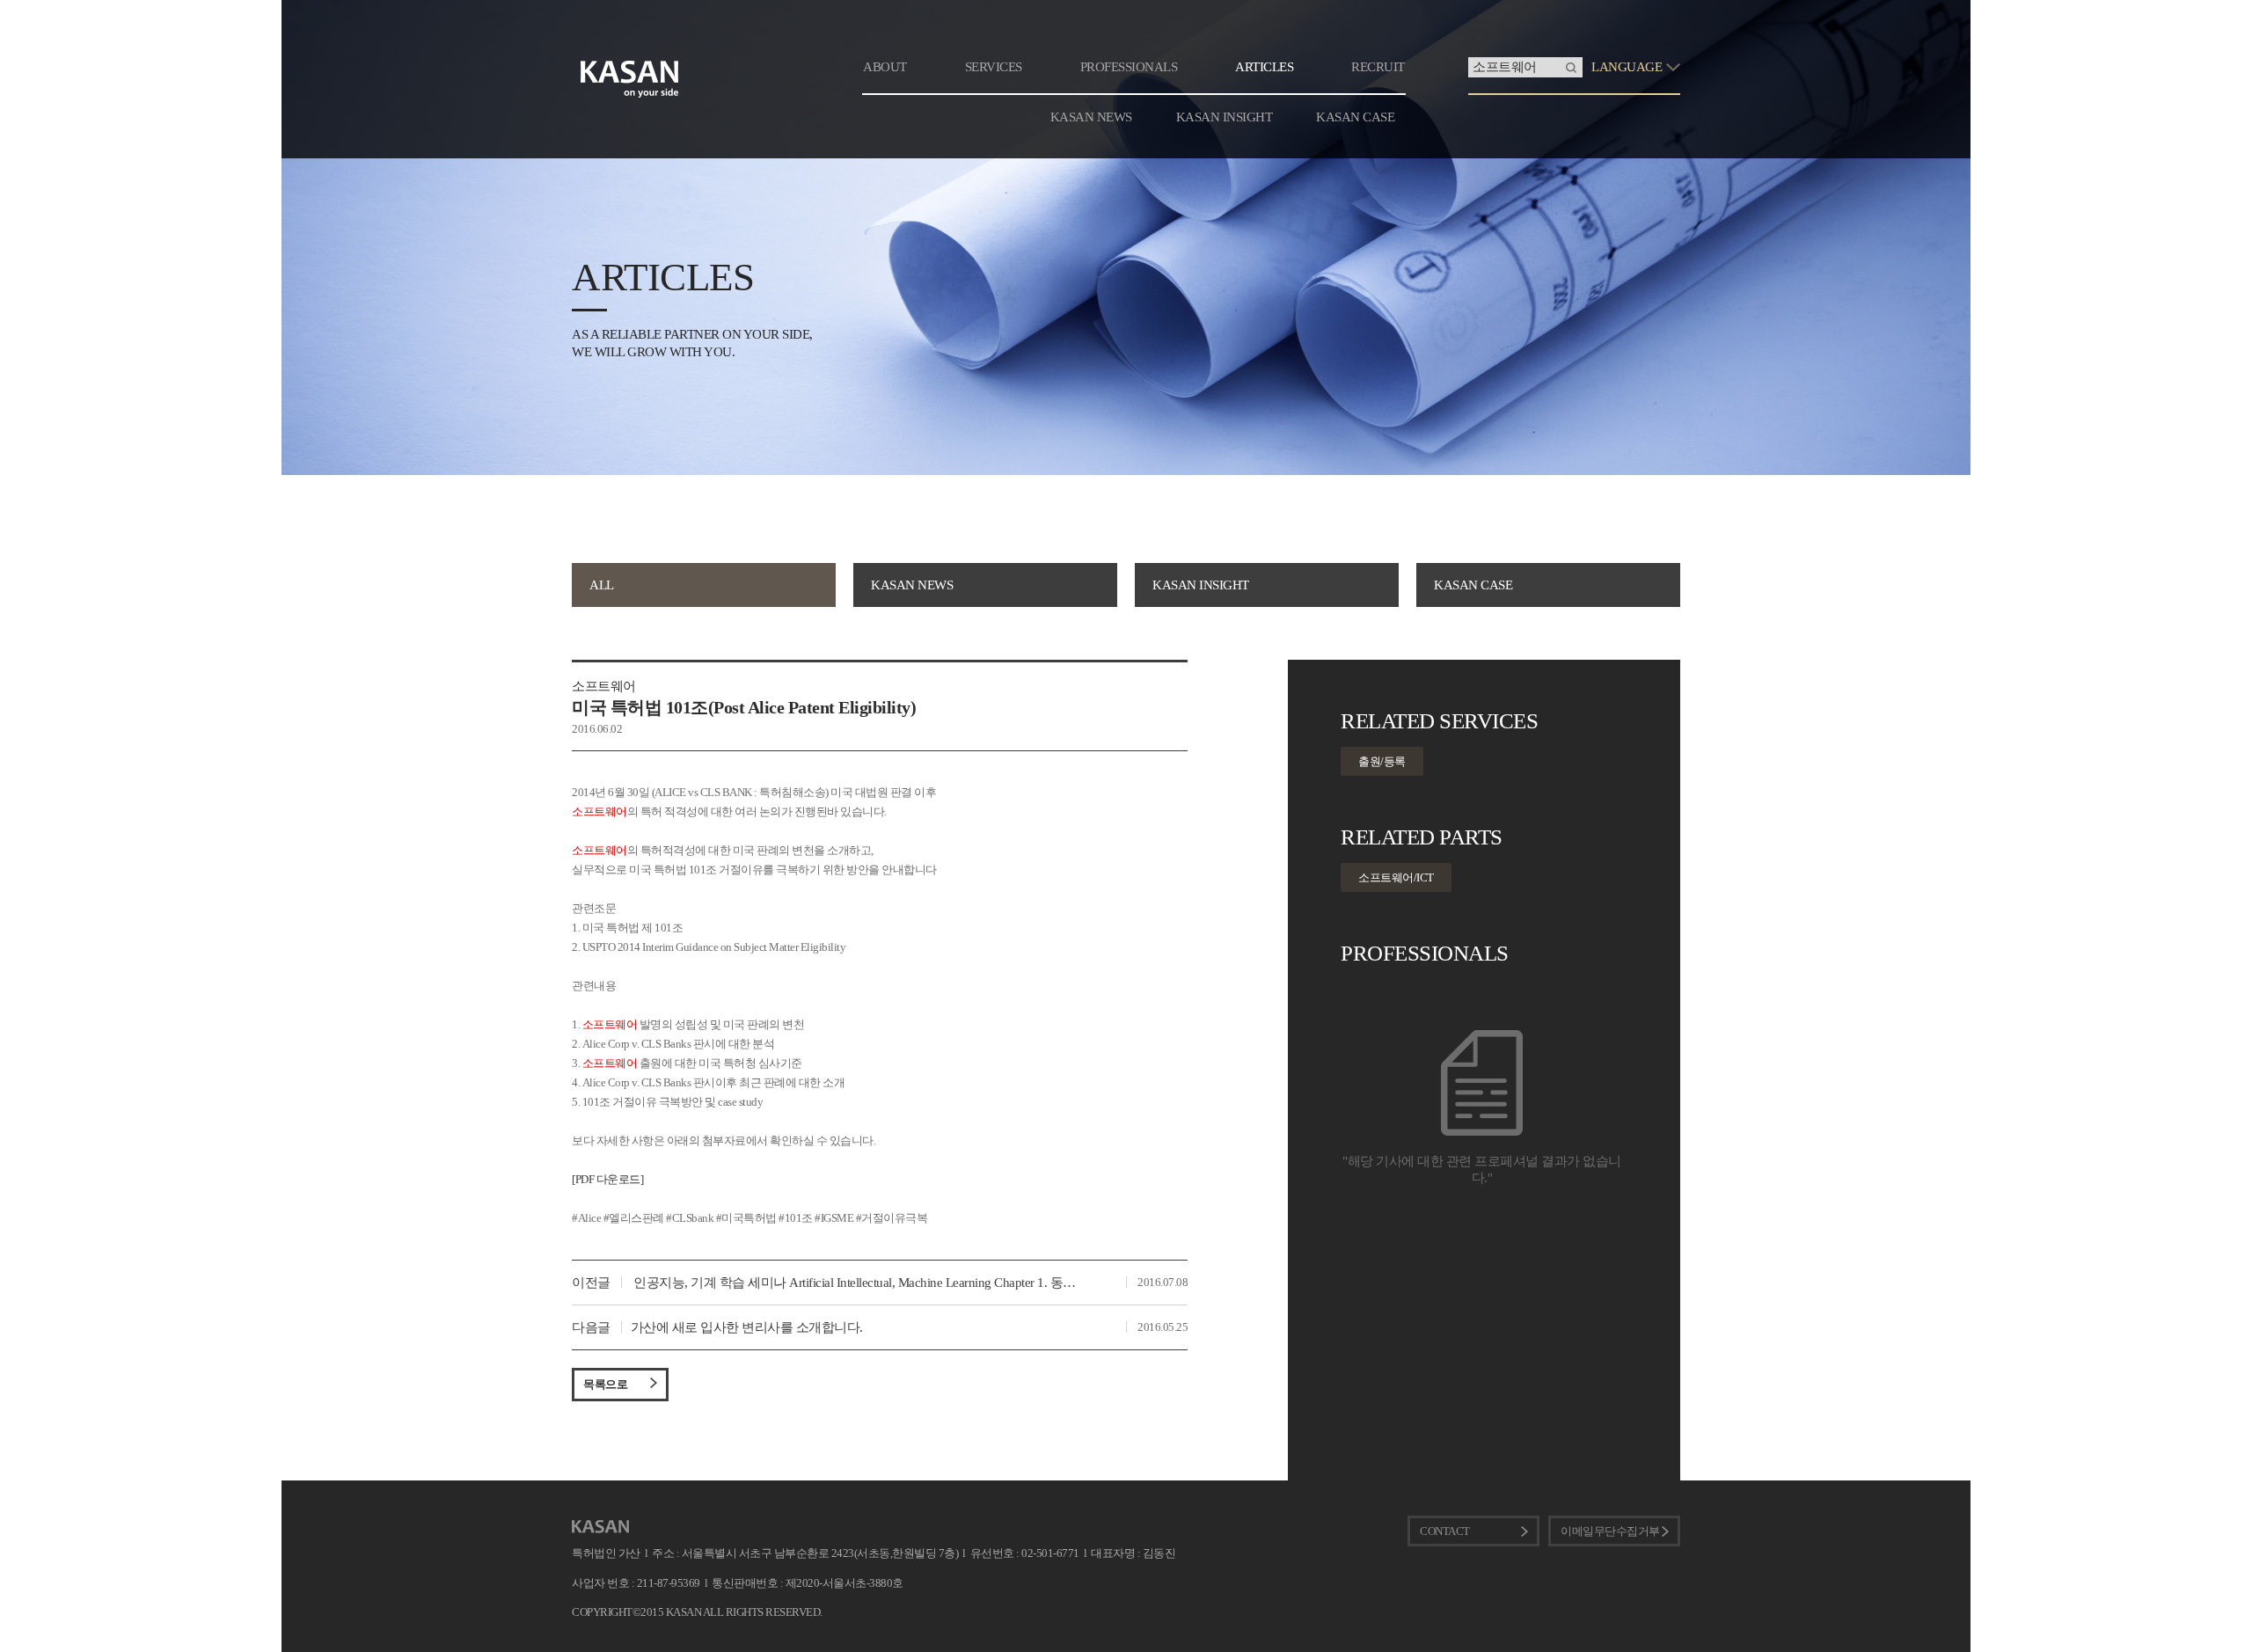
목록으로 (605, 1384)
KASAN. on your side (630, 79)
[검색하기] (1571, 67)
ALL (602, 585)
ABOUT (885, 67)
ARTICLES (1264, 67)
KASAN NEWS (1091, 117)
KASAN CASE (1355, 117)
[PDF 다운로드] (607, 1179)
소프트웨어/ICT (1396, 877)
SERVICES (994, 67)
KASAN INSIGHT (1225, 117)
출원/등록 (1382, 761)
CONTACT (1445, 1531)
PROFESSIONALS (1129, 67)
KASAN (600, 1527)
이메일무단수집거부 (1610, 1531)
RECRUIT (1378, 67)
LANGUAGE (1627, 67)
